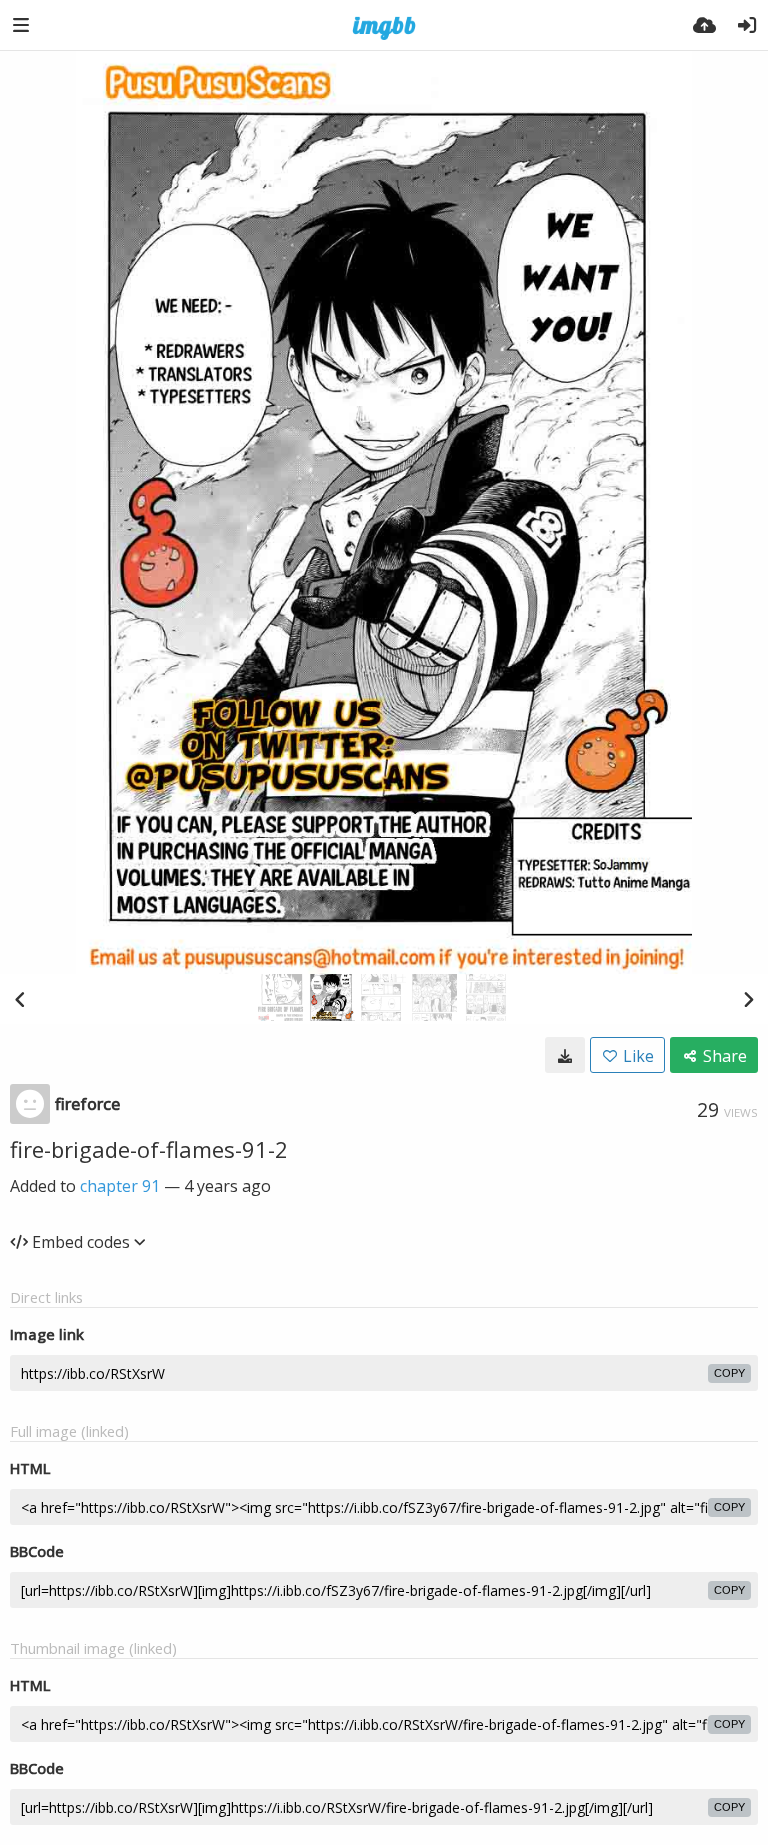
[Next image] (748, 999)
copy (729, 1373)
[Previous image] (20, 999)
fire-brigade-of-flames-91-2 (149, 1149)
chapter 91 (120, 1186)
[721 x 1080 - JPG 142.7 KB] (565, 1055)
